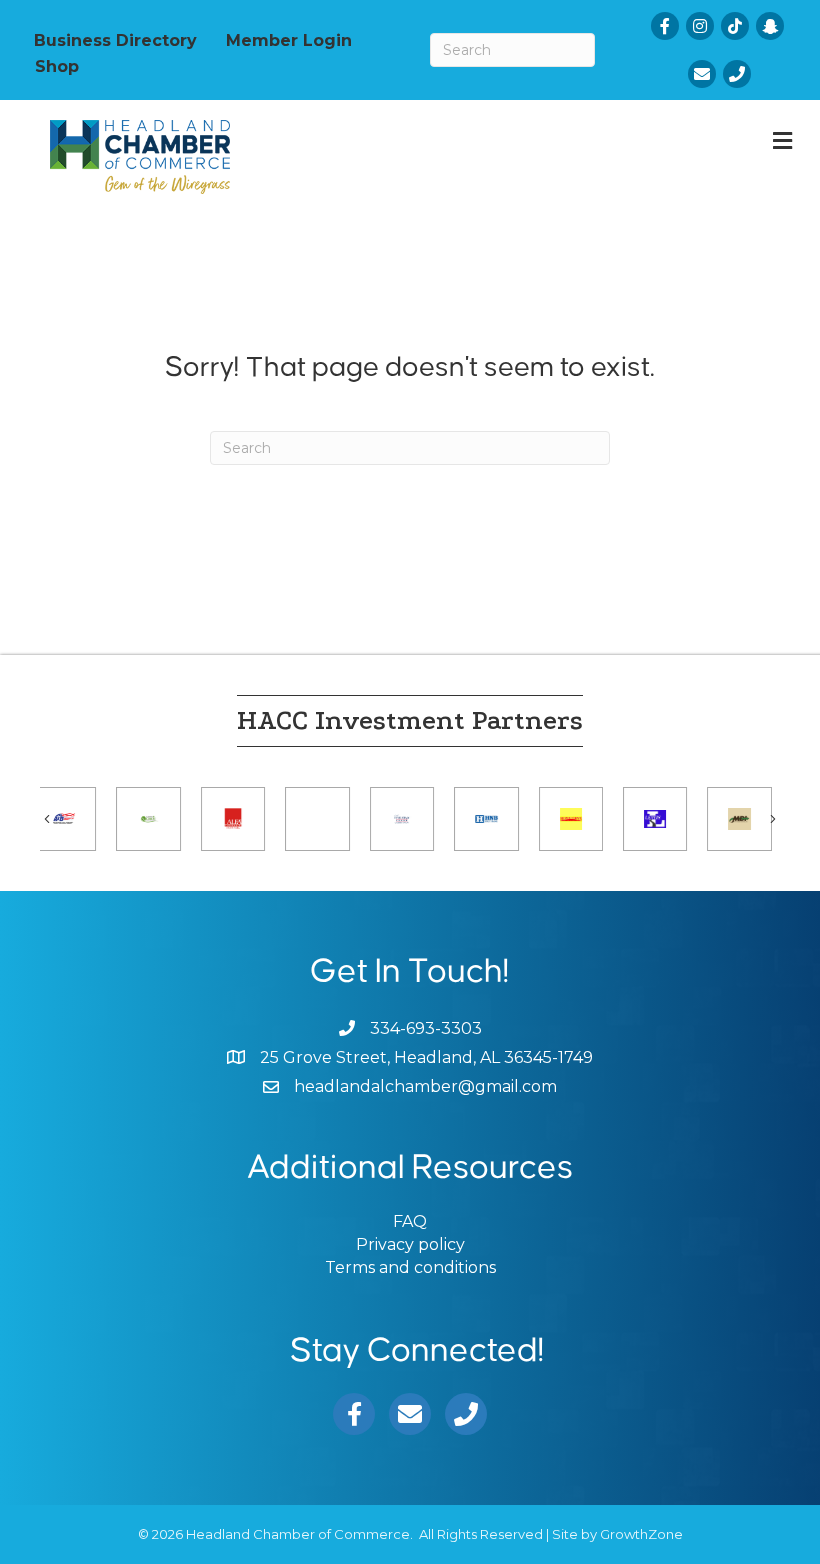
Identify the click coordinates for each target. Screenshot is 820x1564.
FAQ (410, 1221)
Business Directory (115, 40)
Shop (57, 66)
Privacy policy (410, 1244)
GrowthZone (641, 1534)
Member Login (289, 40)
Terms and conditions (410, 1267)
